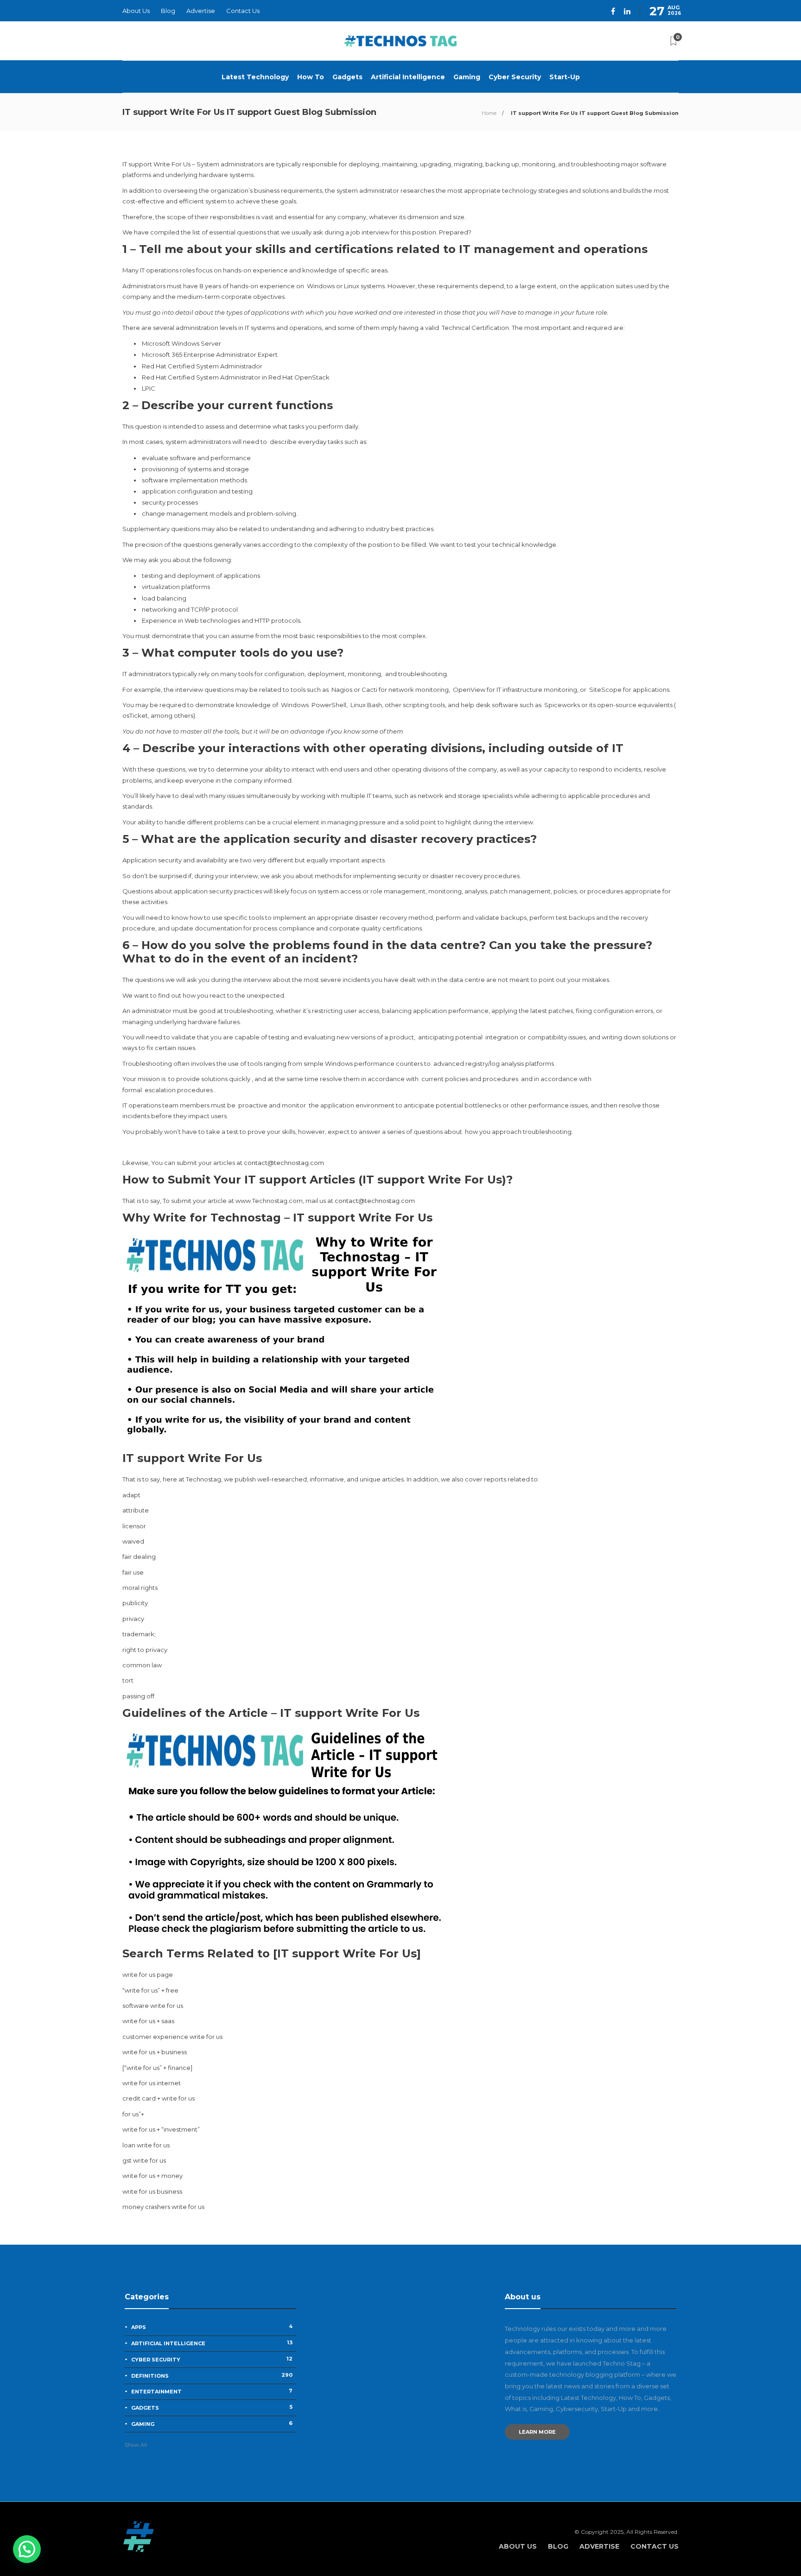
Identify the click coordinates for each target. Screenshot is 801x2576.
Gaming (467, 77)
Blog (168, 11)
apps (212, 2327)
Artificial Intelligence (408, 77)
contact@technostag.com (284, 1163)
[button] (27, 2549)
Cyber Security (515, 77)
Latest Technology (255, 77)
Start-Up (565, 77)
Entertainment (212, 2391)
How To (311, 77)
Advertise (201, 11)
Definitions (212, 2375)
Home (489, 113)
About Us (136, 11)
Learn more (537, 2432)
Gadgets (347, 77)
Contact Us (243, 11)
